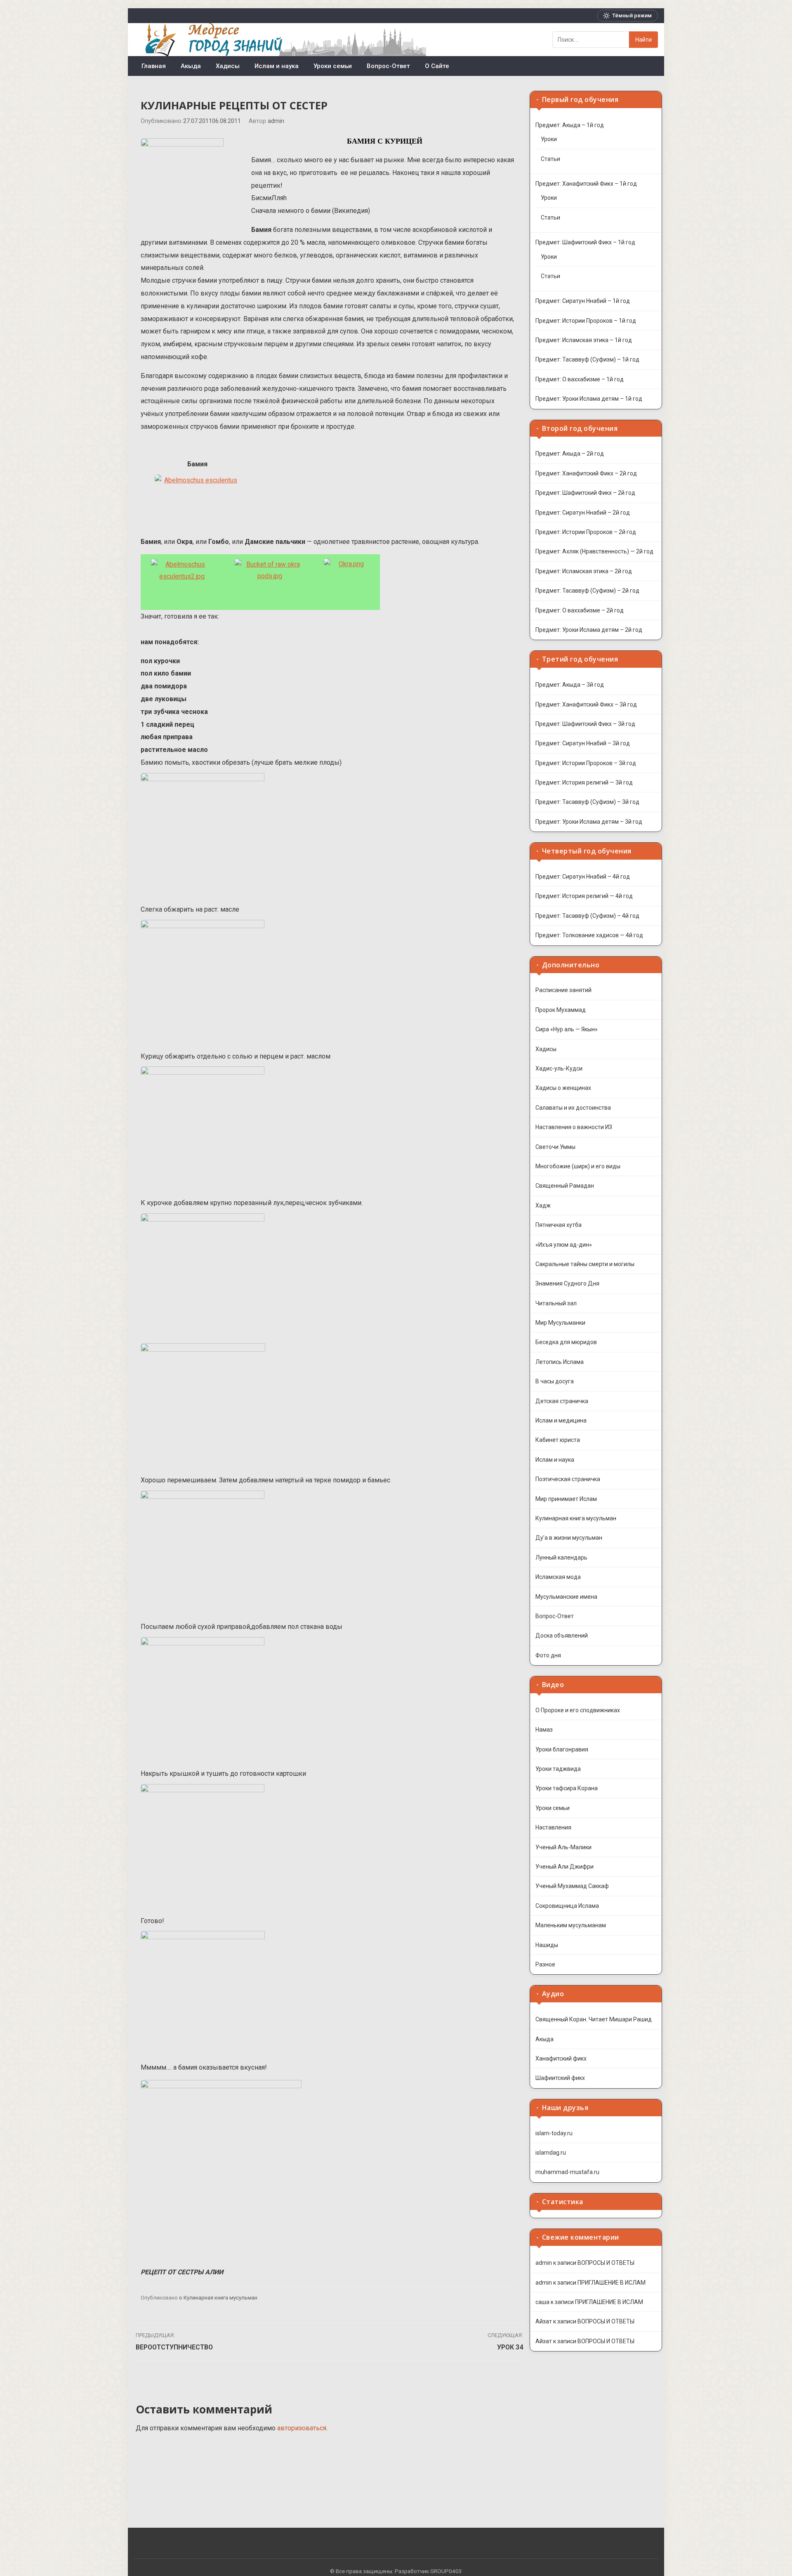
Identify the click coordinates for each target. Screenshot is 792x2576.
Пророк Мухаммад (561, 1010)
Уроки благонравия (562, 1749)
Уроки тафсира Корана (567, 1788)
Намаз (544, 1730)
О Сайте (437, 66)
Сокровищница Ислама (567, 1906)
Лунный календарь (561, 1557)
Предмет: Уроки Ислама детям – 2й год (589, 630)
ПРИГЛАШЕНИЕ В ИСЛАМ (612, 2283)
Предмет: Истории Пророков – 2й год (586, 532)
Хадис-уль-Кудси (559, 1068)
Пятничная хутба (559, 1225)
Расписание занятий (563, 990)
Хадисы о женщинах (563, 1088)
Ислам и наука (277, 66)
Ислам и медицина (561, 1420)
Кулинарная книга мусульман (220, 2298)
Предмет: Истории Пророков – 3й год (586, 763)
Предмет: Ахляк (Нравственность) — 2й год (594, 551)
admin (276, 121)
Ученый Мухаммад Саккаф (572, 1886)
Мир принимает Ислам (566, 1499)
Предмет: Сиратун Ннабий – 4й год (583, 877)
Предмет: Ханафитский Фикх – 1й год (586, 184)
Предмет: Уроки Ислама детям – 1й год (589, 399)
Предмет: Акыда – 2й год (570, 454)
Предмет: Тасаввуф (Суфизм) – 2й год (587, 591)
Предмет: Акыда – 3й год (570, 685)
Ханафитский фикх (561, 2058)
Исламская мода (558, 1577)
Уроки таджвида (558, 1769)
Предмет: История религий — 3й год (584, 782)
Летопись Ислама (560, 1362)
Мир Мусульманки (560, 1323)
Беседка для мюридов (566, 1342)
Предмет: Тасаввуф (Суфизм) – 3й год (587, 802)
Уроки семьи (333, 66)
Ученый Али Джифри (565, 1867)
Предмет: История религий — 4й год (584, 896)
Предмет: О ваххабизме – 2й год (580, 610)
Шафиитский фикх (560, 2078)
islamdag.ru (551, 2153)
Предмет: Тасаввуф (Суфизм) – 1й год (587, 359)
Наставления (553, 1827)
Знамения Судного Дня (567, 1283)
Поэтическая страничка (568, 1479)
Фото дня (548, 1655)
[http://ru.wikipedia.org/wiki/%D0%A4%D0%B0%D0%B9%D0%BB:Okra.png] (348, 582)
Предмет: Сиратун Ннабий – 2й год (583, 513)
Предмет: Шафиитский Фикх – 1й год (585, 242)
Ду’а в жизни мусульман (569, 1538)
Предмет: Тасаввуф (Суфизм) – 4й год (587, 916)
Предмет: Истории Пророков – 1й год (586, 321)
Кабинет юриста (558, 1440)
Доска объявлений (562, 1635)
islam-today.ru (554, 2133)
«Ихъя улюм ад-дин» (564, 1245)
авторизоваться (302, 2428)
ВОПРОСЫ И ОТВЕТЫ (606, 2263)
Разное (545, 1964)
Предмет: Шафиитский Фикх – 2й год (585, 493)
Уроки (549, 139)
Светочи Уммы (555, 1147)
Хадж (543, 1205)
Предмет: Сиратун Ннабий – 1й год (583, 301)
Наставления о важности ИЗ (574, 1127)
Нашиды (547, 1945)
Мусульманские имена (566, 1597)
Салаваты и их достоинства (573, 1108)
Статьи (550, 159)
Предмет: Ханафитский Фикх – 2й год (586, 473)
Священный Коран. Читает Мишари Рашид (594, 2019)
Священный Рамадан (565, 1186)
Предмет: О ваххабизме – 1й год (580, 379)
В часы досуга (555, 1381)
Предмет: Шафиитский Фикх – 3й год (585, 724)
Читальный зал (556, 1303)
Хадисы (228, 66)
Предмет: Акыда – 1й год (570, 125)
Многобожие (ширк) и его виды (578, 1166)
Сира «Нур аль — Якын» (567, 1029)
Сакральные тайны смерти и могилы (585, 1264)
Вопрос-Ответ (388, 66)
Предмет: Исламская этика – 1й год (584, 340)
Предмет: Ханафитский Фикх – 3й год (586, 704)
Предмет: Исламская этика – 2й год (584, 571)
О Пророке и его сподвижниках (578, 1710)
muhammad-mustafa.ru (567, 2172)
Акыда (191, 66)
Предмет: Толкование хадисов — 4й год (589, 935)
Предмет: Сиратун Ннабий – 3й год (583, 743)
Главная (154, 66)
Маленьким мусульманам (571, 1925)
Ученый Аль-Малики (563, 1847)
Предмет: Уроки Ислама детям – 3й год (589, 822)
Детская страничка (562, 1401)
